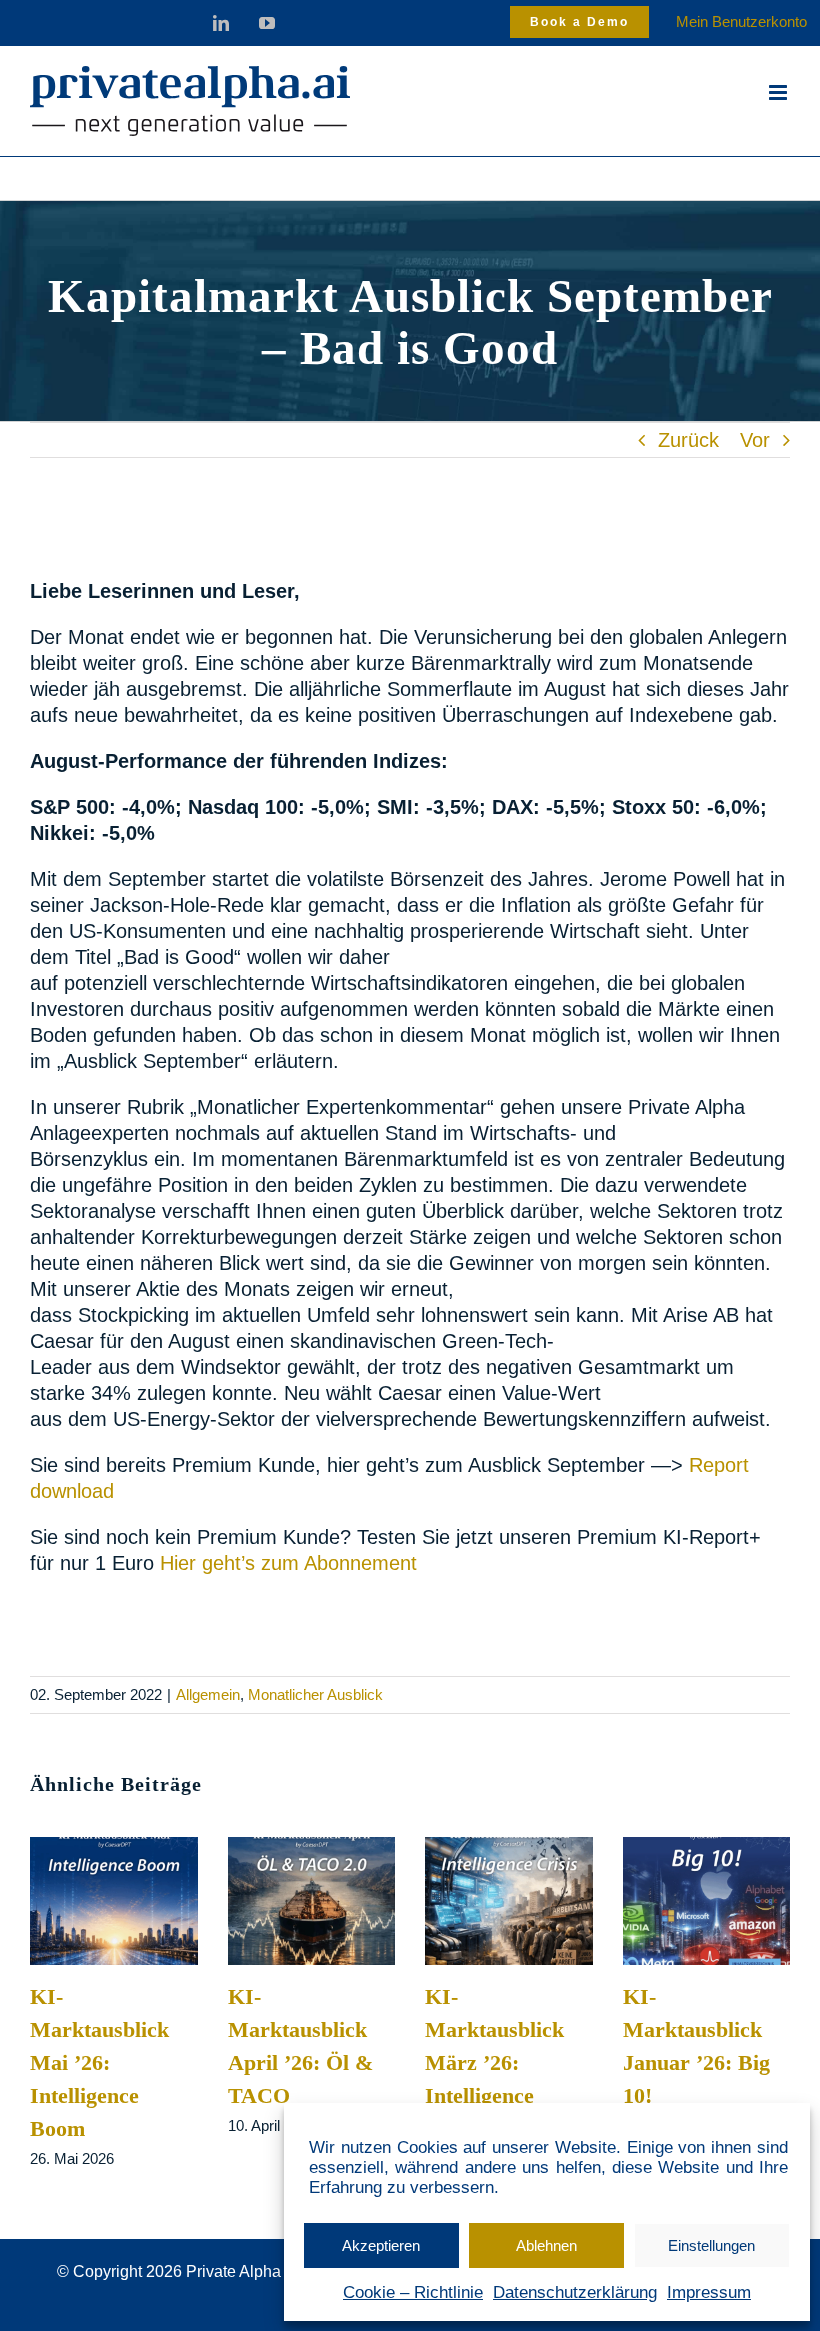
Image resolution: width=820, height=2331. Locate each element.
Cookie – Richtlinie (413, 2292)
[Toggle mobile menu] (779, 92)
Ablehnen (546, 2245)
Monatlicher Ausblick (315, 1694)
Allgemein (208, 1694)
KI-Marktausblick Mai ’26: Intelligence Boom (99, 2062)
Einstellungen (711, 2245)
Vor (755, 440)
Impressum (709, 2292)
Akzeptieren (381, 2245)
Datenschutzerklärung (575, 2292)
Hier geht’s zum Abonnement (291, 1563)
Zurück (688, 440)
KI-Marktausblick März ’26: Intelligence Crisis (494, 2062)
